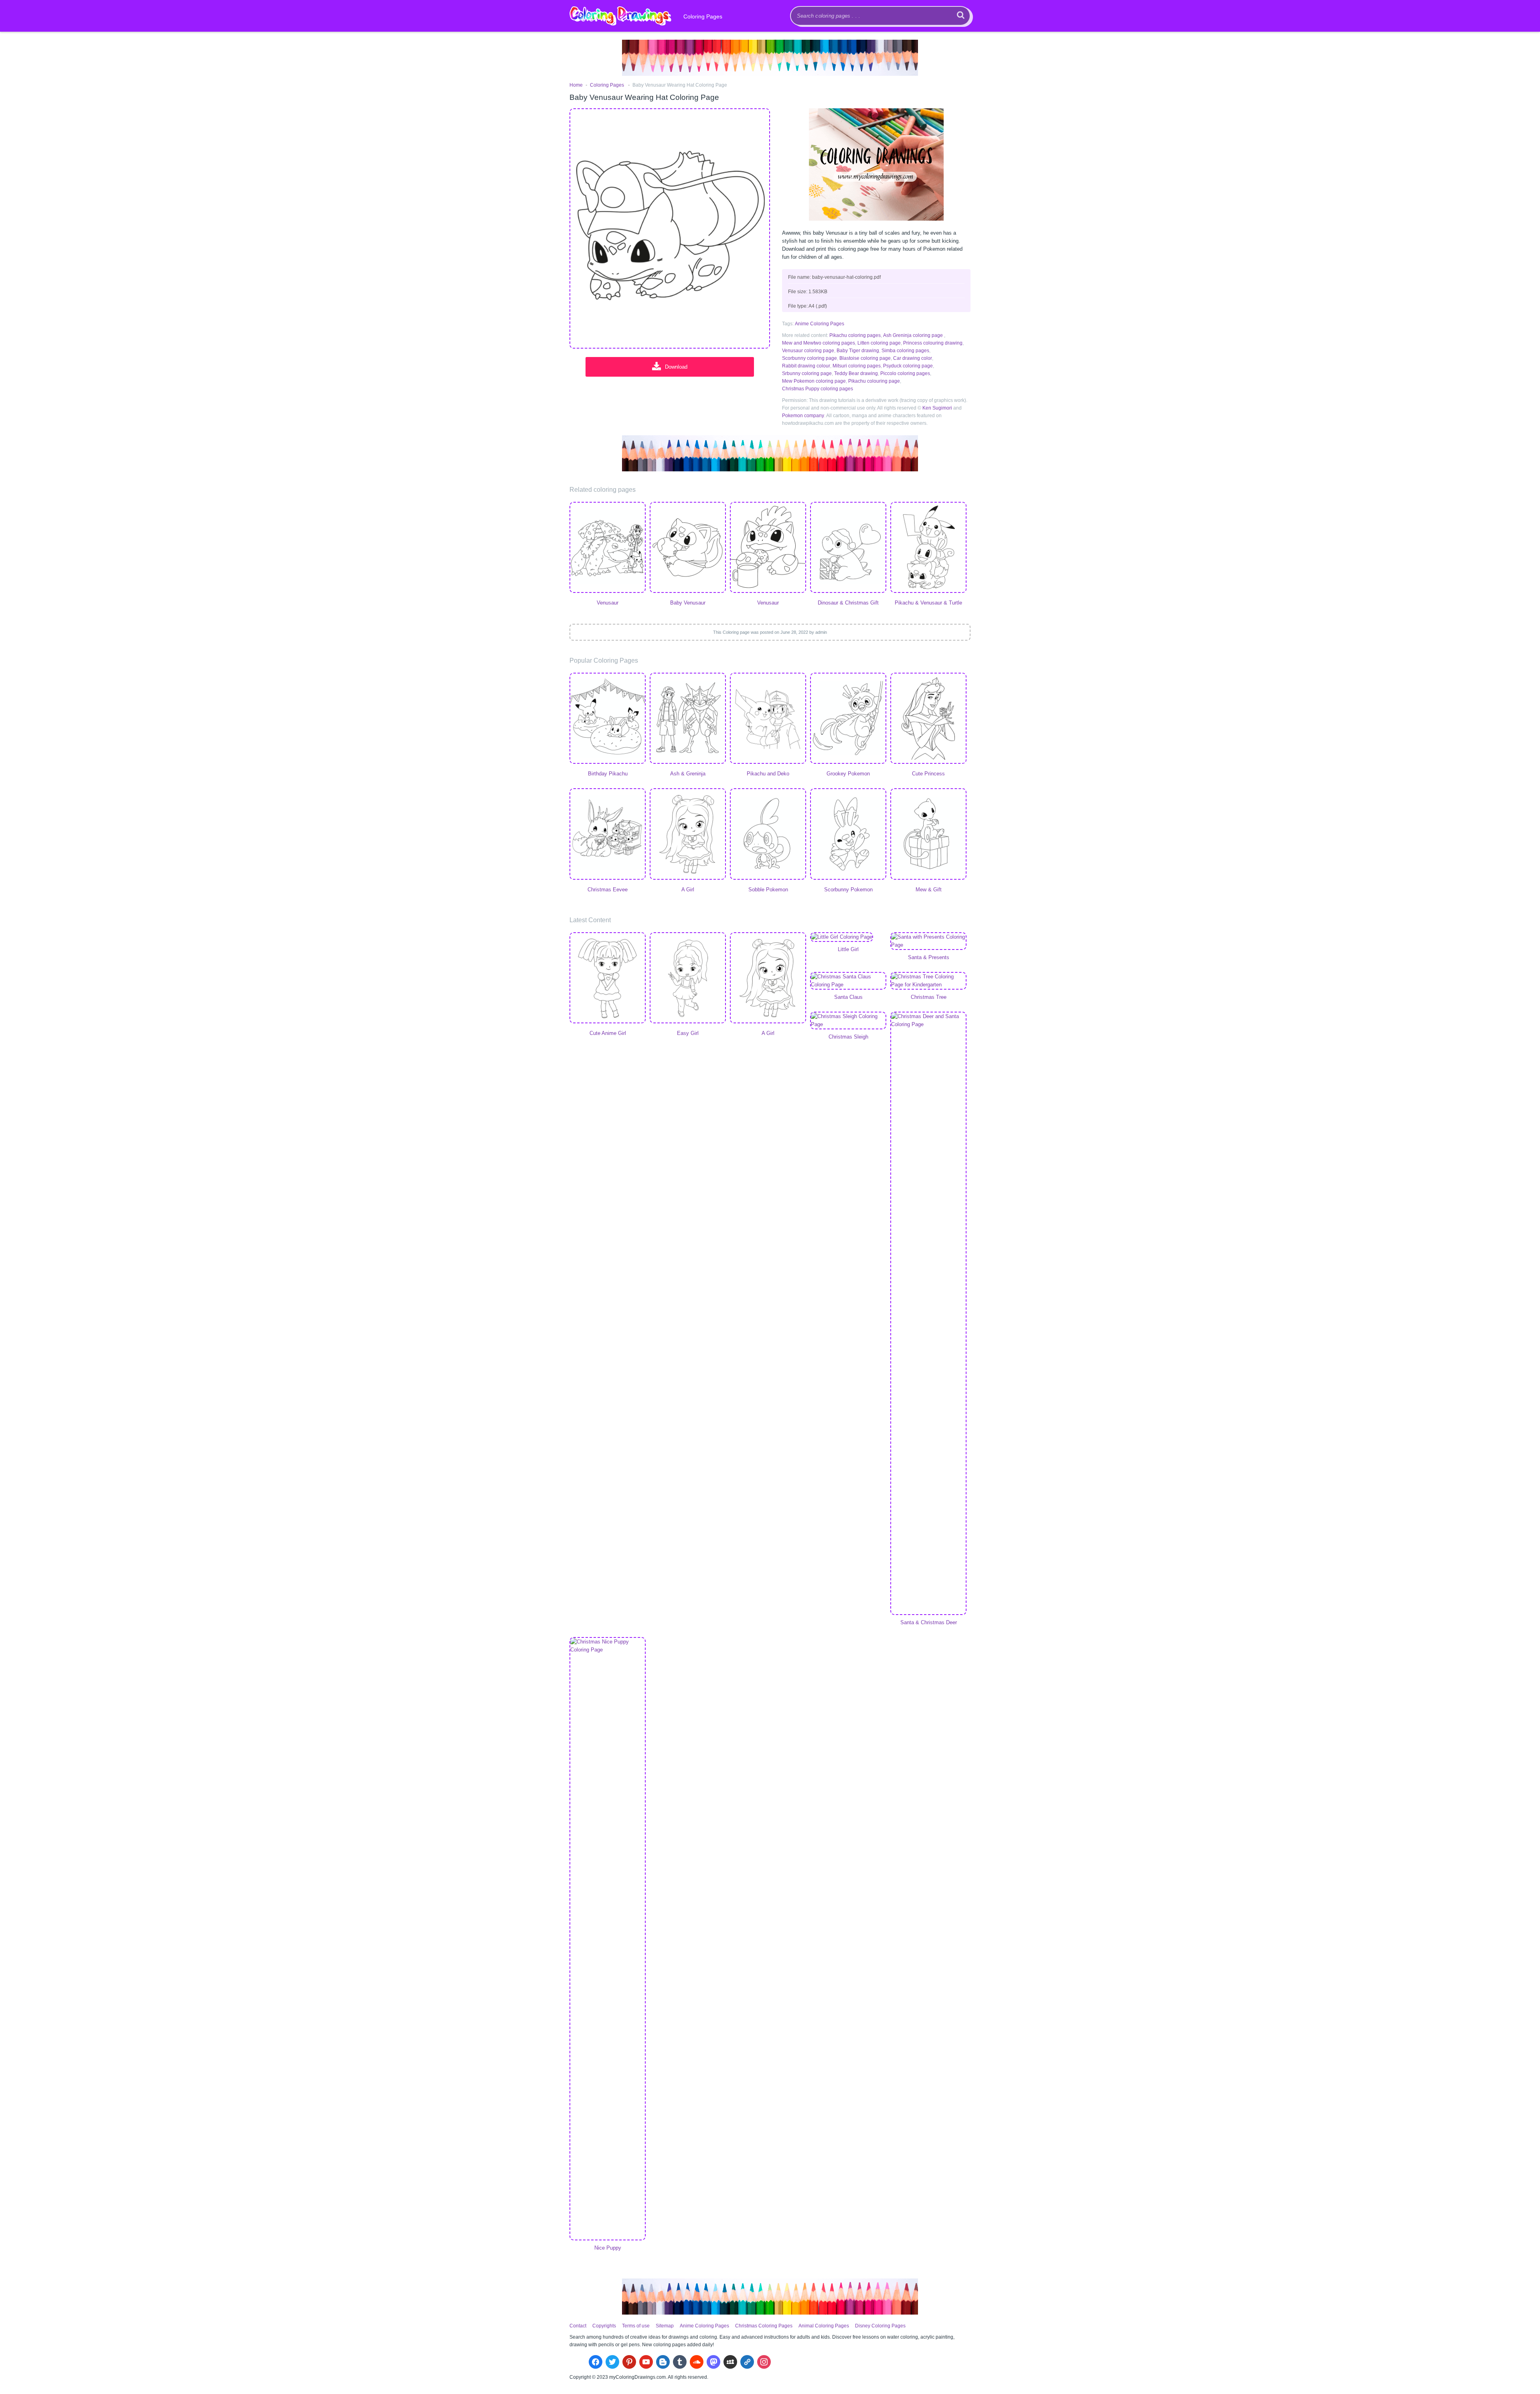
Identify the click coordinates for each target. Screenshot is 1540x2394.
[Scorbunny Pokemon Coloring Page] (848, 835)
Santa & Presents (929, 957)
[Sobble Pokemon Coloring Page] (768, 835)
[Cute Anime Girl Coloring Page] (608, 979)
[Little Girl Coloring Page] (848, 937)
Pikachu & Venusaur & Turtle (928, 603)
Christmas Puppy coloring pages (818, 389)
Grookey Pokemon (848, 774)
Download (676, 367)
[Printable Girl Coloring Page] (688, 835)
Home (576, 85)
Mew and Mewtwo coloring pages (819, 343)
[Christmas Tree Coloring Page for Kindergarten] (928, 981)
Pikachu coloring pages (855, 335)
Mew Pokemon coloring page (814, 381)
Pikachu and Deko (768, 774)
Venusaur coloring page (808, 351)
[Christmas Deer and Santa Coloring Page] (928, 1313)
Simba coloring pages (905, 351)
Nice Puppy (608, 2248)
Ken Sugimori (937, 408)
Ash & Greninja (688, 774)
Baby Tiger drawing (858, 351)
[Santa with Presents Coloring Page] (928, 941)
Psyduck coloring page (908, 366)
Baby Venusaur (688, 603)
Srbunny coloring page (807, 373)
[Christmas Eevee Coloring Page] (608, 835)
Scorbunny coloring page (810, 358)
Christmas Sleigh (848, 1037)
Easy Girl (688, 1033)
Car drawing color (913, 358)
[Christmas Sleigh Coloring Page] (848, 1020)
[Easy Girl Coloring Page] (688, 979)
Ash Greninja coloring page (913, 335)
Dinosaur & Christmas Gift (848, 603)
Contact (578, 2326)
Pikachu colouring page (874, 381)
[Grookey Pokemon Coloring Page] (848, 719)
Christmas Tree (929, 997)
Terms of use (636, 2326)
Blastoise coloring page (865, 358)
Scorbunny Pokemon (848, 890)
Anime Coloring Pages (820, 324)
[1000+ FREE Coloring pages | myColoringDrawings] (620, 16)
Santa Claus (848, 997)
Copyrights (604, 2326)
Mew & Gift (929, 890)
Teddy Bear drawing (856, 373)
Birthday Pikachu (608, 774)
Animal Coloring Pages (824, 2326)
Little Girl (848, 949)
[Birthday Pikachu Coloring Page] (608, 719)
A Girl (688, 890)
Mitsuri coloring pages (857, 366)
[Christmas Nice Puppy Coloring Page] (608, 1939)
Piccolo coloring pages (905, 373)
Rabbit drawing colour (806, 366)
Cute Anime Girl (608, 1033)
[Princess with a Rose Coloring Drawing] (928, 719)
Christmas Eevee (608, 890)
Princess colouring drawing (933, 343)
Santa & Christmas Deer (929, 1622)
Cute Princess (928, 774)
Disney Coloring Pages (880, 2326)
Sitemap (665, 2326)
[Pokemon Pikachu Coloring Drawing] (768, 719)
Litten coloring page (879, 343)
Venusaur (608, 603)
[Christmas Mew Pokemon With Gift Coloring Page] (928, 835)
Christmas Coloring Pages (764, 2326)
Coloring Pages (703, 16)
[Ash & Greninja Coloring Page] (688, 719)
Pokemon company (803, 416)
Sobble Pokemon (768, 890)
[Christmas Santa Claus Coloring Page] (848, 981)
